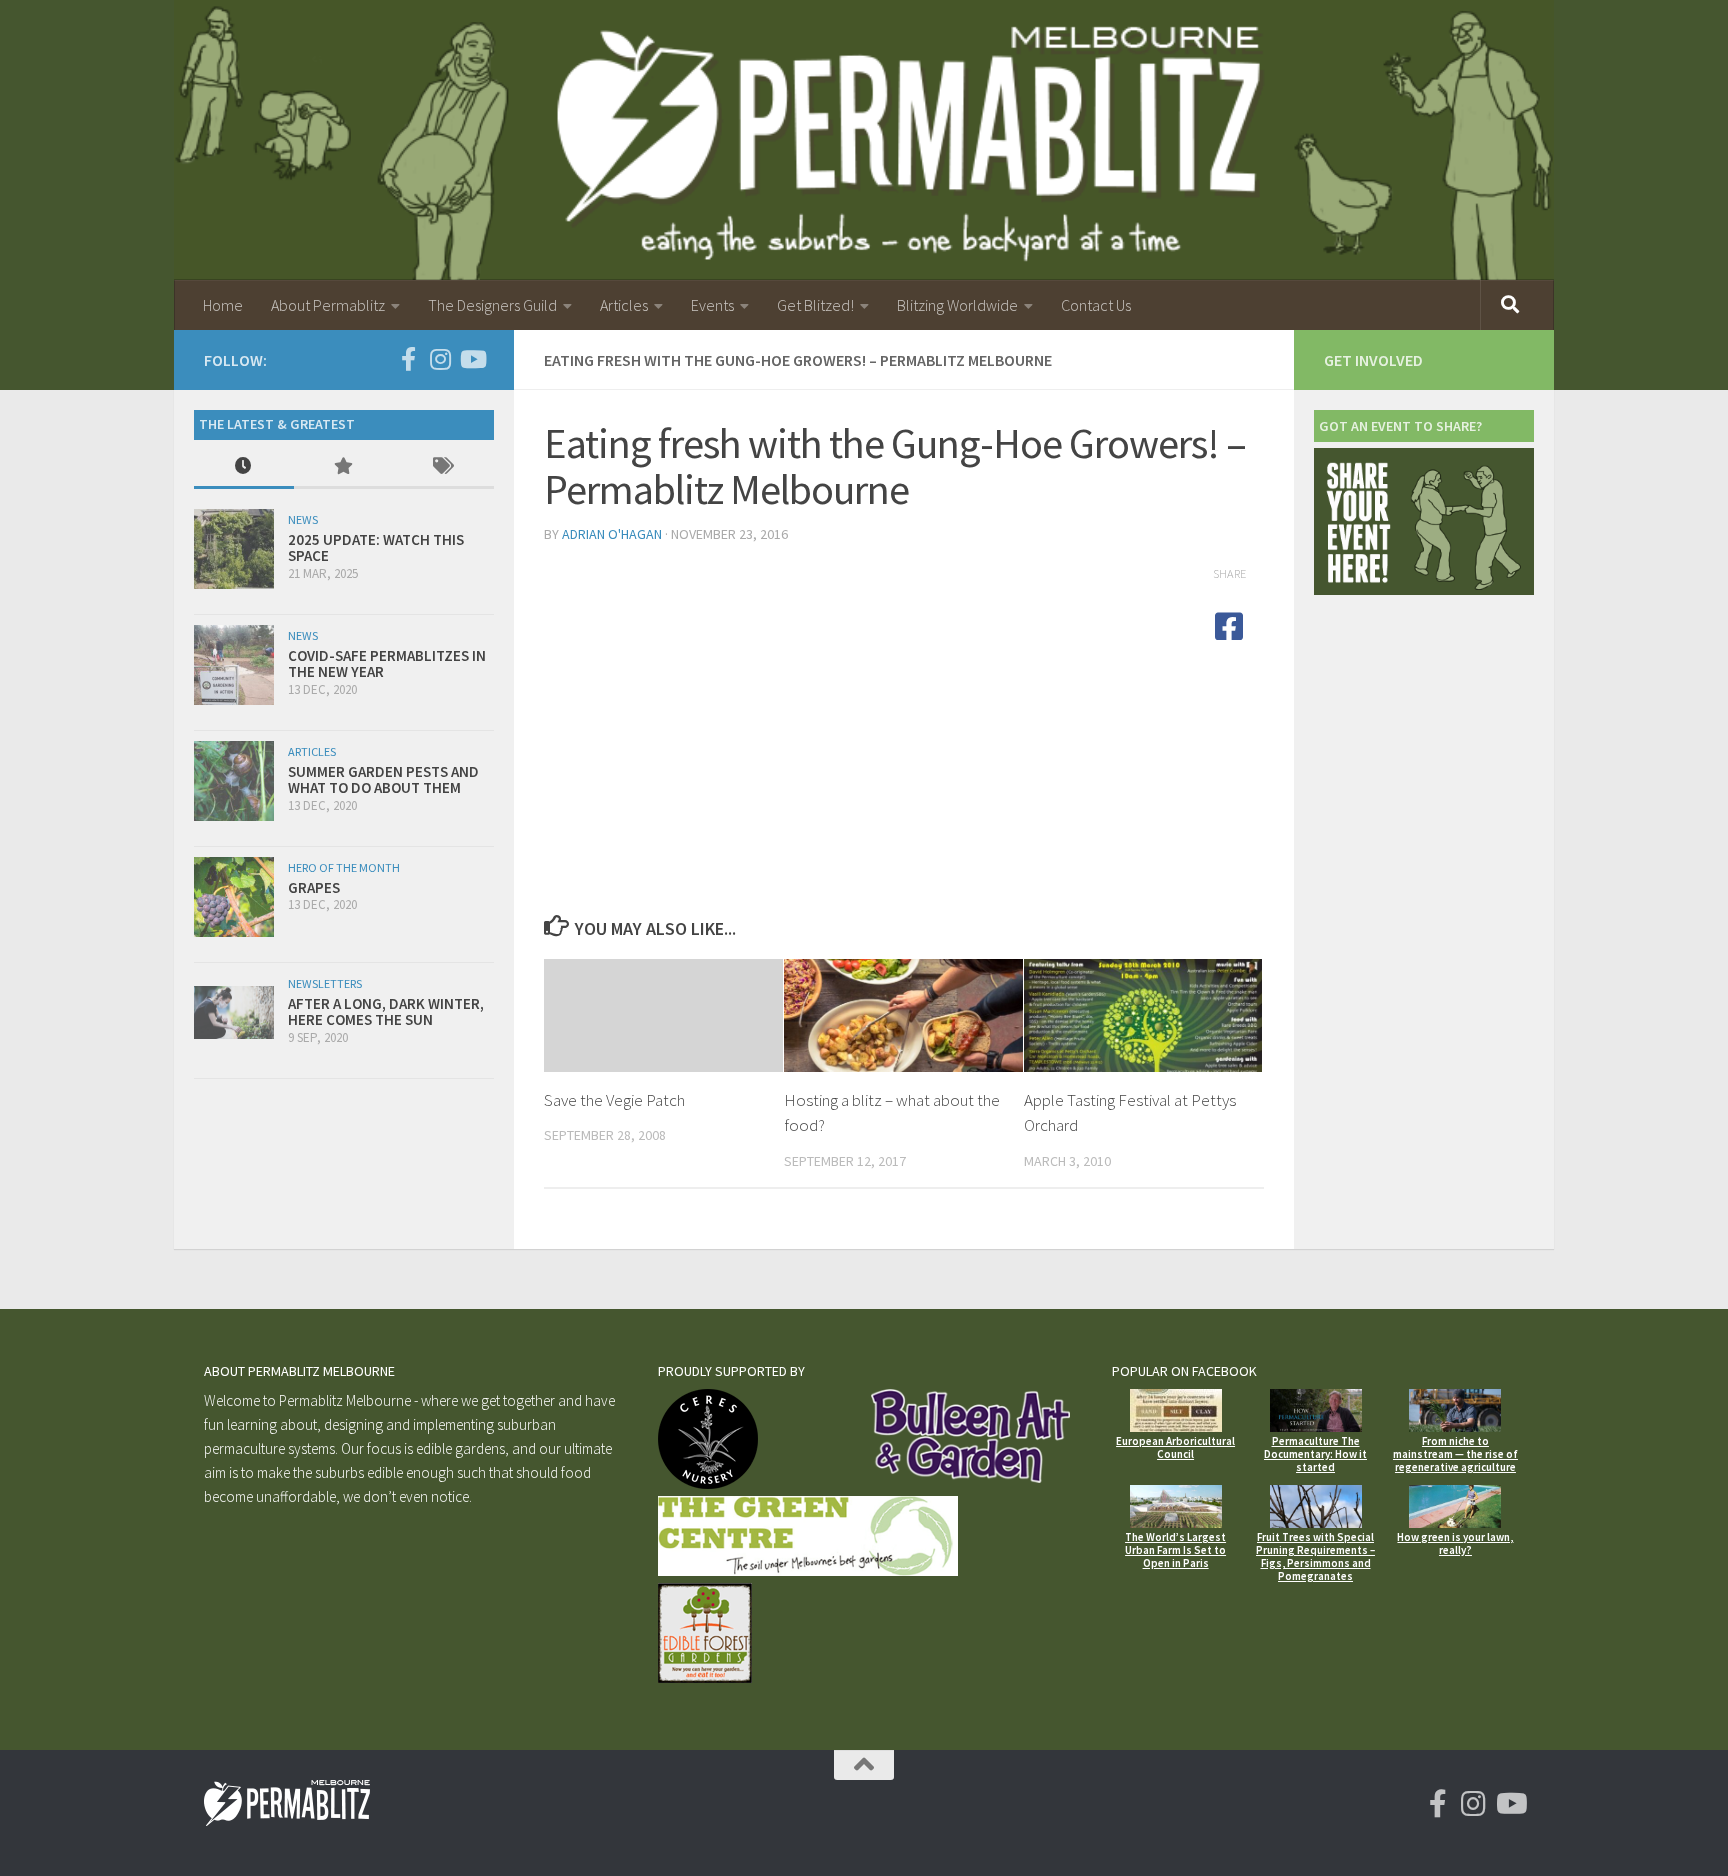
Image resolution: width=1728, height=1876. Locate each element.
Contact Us (1096, 305)
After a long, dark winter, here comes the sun (386, 1012)
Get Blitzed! (815, 305)
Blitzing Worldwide (957, 305)
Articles (624, 305)
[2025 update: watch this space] (234, 549)
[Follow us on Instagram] (440, 359)
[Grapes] (234, 897)
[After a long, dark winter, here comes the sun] (234, 1012)
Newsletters (325, 983)
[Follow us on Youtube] (472, 359)
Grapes (314, 887)
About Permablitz (328, 305)
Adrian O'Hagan (612, 534)
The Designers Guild (492, 305)
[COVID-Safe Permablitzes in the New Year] (234, 665)
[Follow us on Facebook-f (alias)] (408, 359)
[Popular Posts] (344, 467)
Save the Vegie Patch (614, 1100)
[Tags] (444, 467)
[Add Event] (1424, 589)
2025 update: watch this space (376, 548)
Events (712, 305)
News (303, 519)
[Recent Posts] (244, 467)
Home (223, 305)
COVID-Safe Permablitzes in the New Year (387, 664)
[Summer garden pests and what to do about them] (234, 781)
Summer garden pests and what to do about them (383, 780)
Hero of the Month (344, 867)
